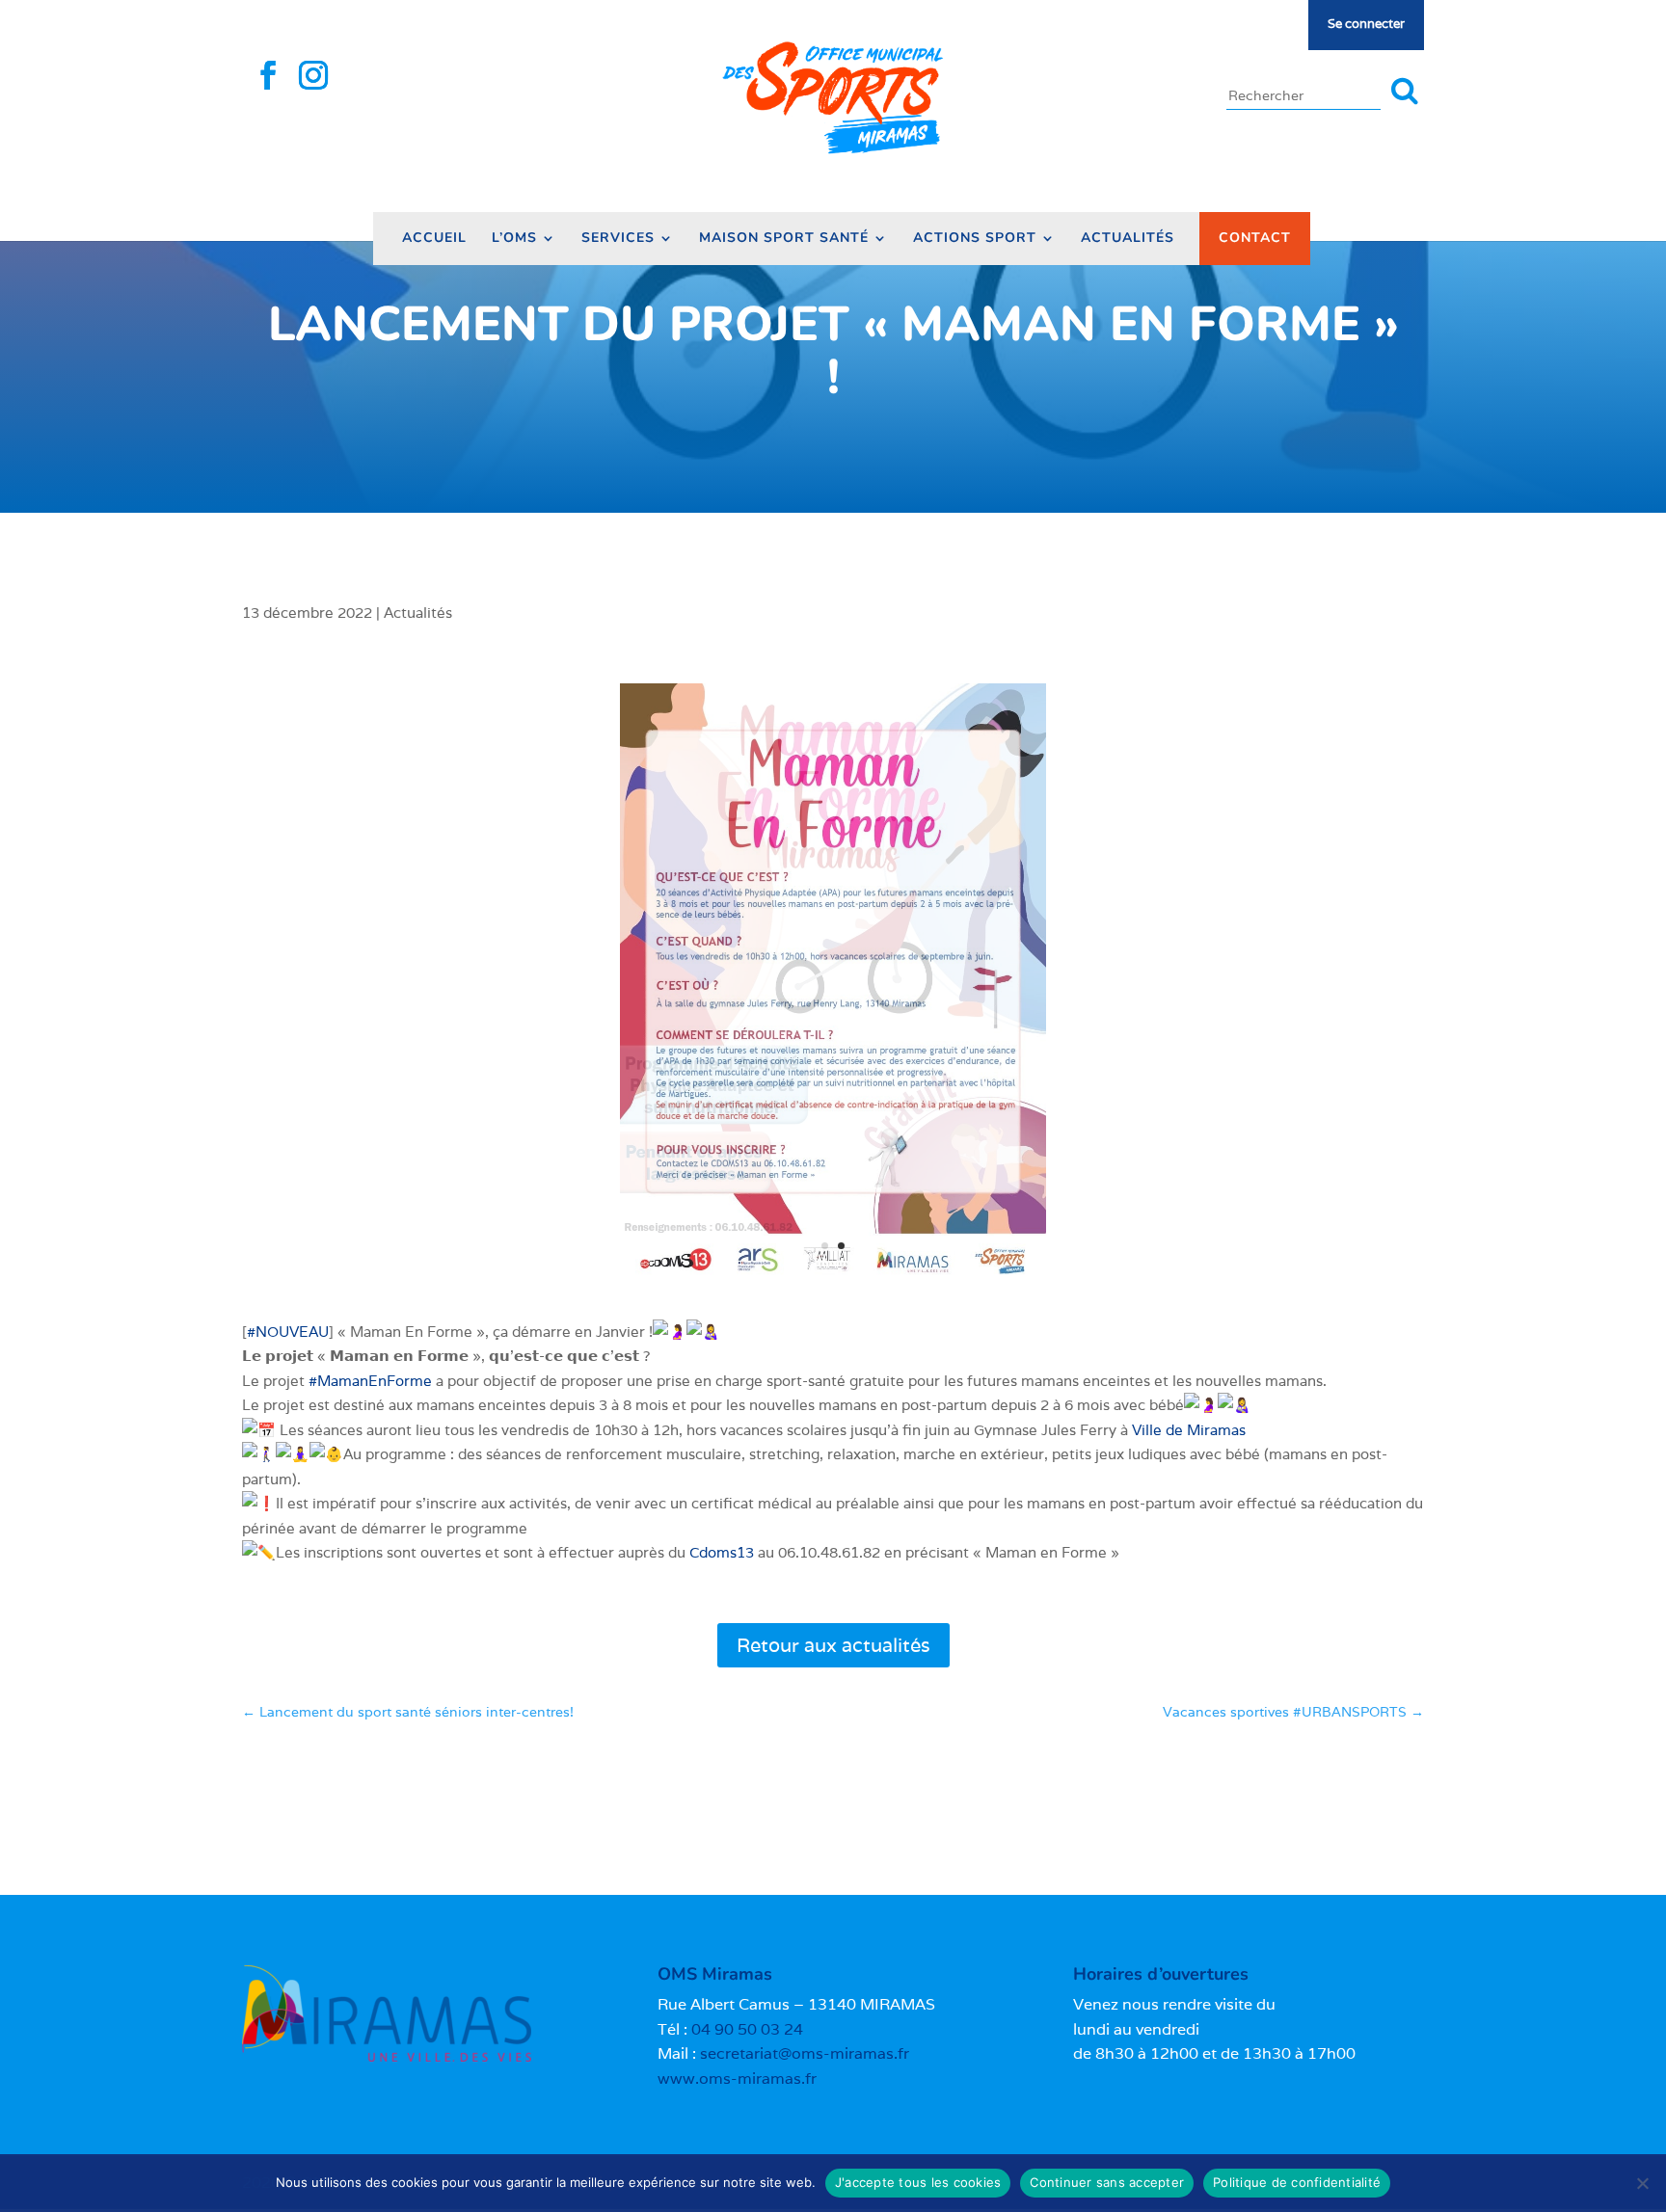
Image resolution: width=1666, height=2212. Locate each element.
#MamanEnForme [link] (370, 1381)
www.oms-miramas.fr (737, 2079)
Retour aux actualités (833, 1645)
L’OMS (514, 239)
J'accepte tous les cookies (918, 2182)
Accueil (434, 239)
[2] (833, 1286)
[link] (1189, 1430)
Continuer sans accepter (1107, 2182)
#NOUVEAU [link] (288, 1332)
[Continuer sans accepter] (1642, 2183)
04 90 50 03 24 (747, 2029)
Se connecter (1366, 24)
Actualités (1128, 239)
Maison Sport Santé (784, 239)
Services (618, 239)
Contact (1255, 238)
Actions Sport (975, 239)
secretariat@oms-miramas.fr (805, 2053)
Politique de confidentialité (1297, 2182)
